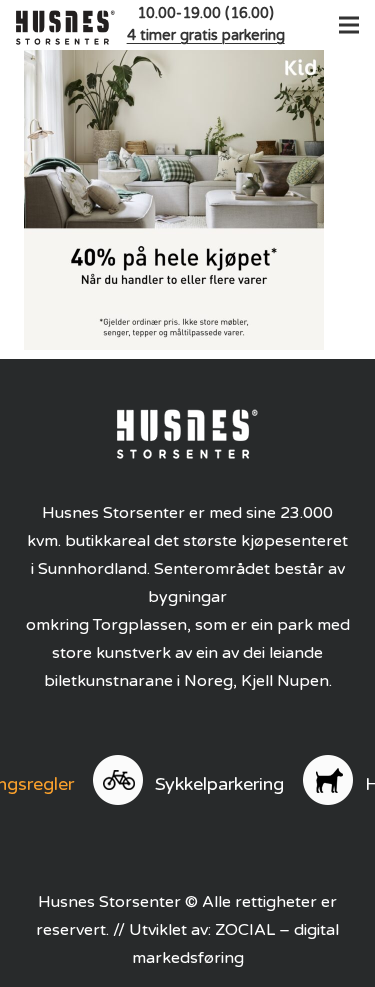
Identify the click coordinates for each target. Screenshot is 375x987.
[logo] (65, 25)
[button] (345, 25)
